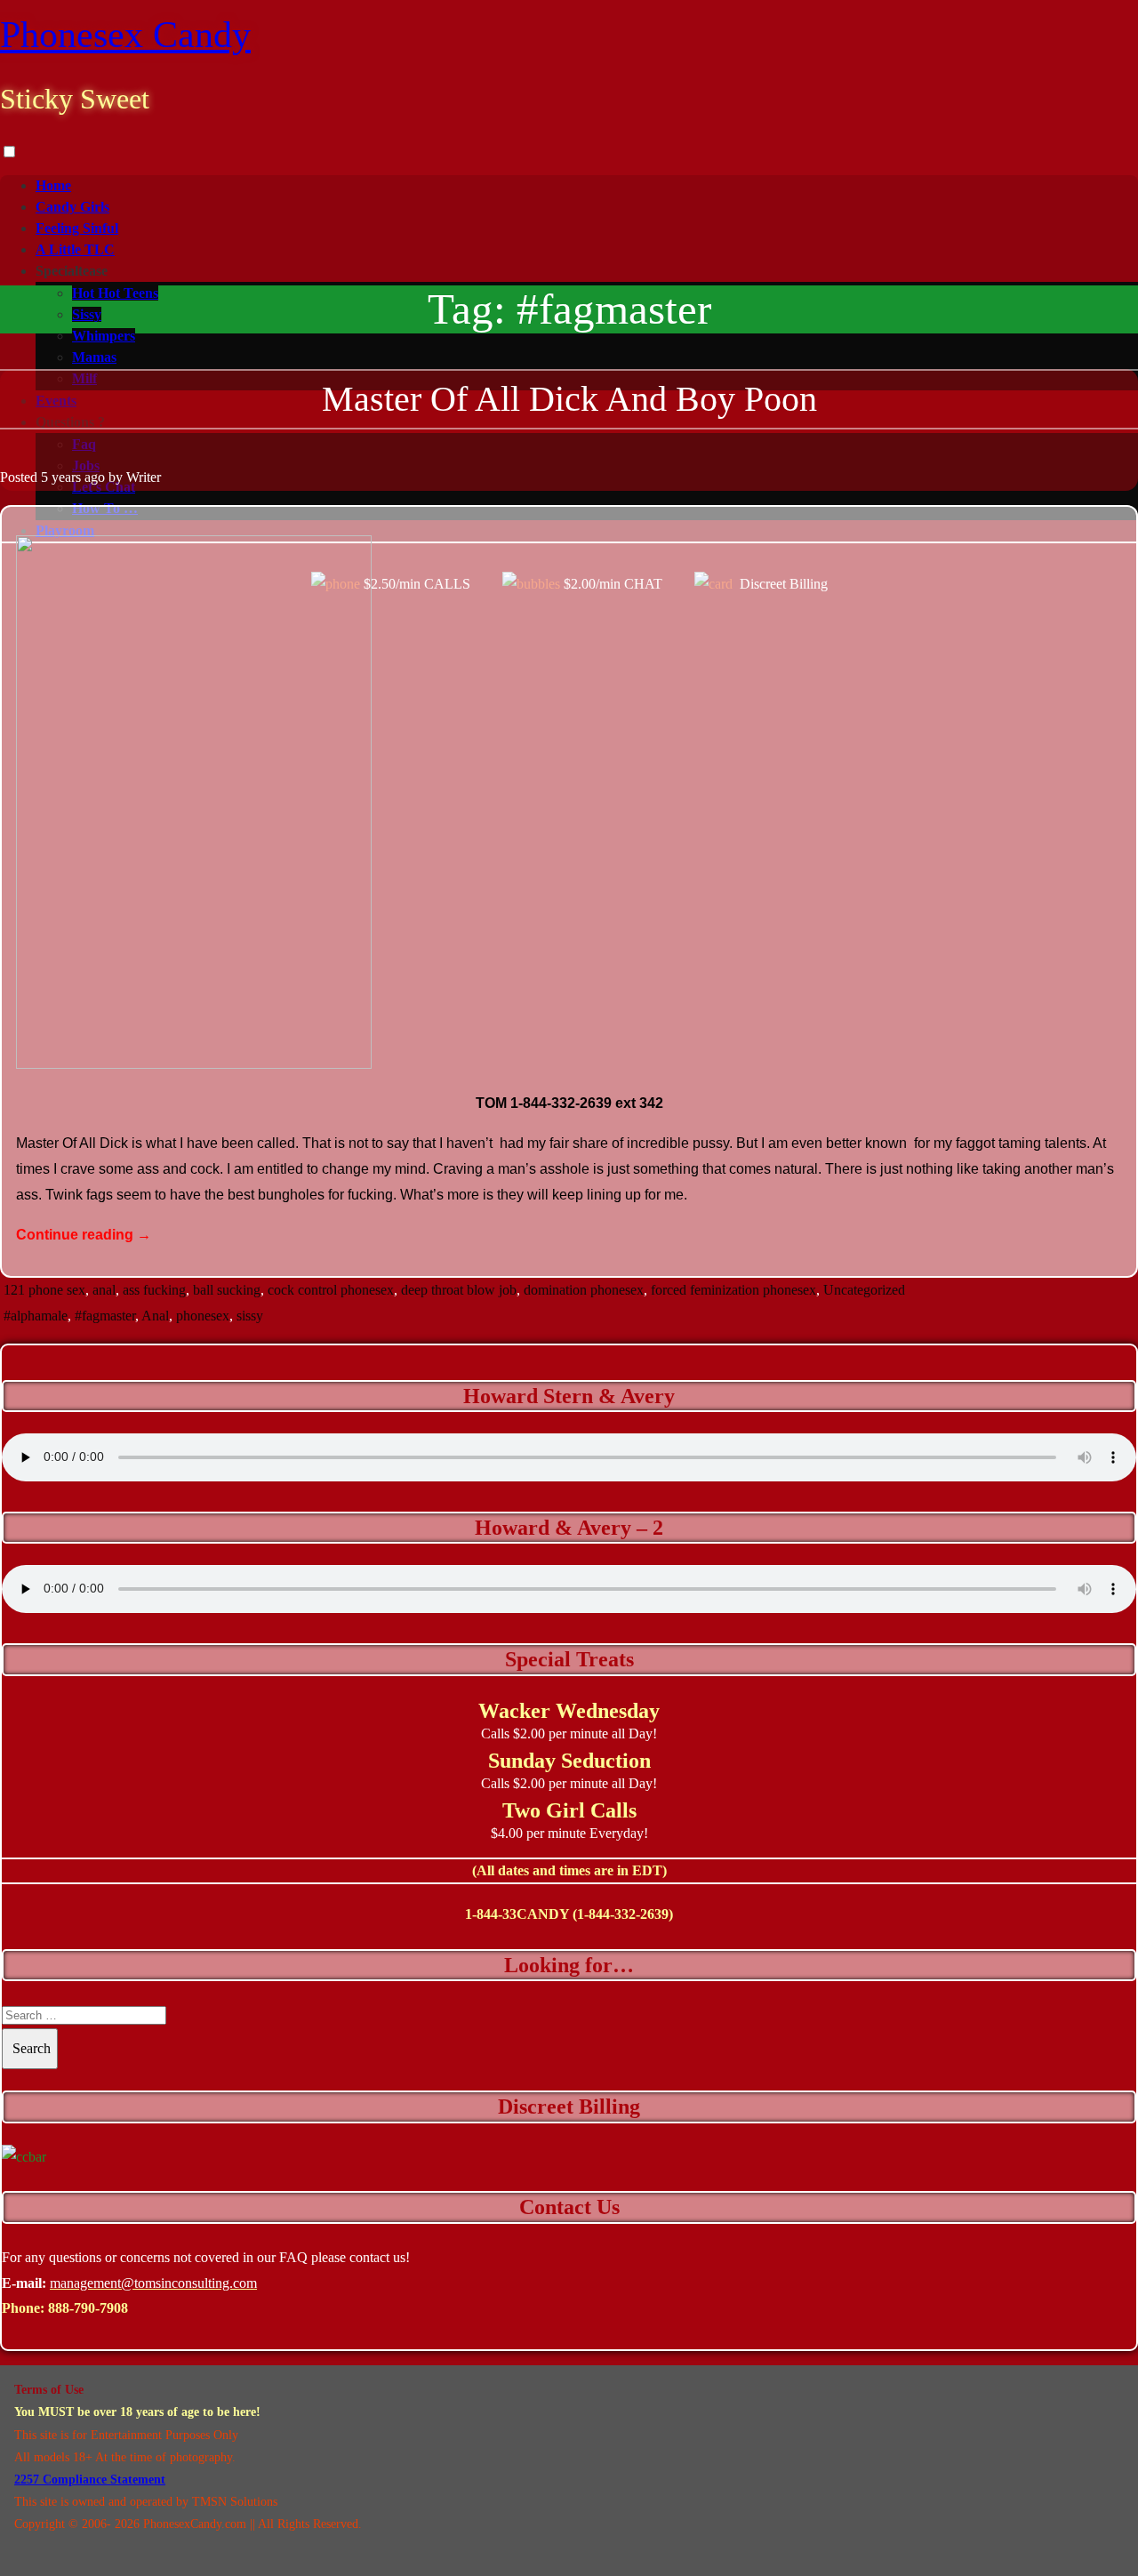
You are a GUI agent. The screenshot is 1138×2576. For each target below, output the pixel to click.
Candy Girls (72, 207)
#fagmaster (105, 1316)
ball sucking (227, 1290)
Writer (144, 477)
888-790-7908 (88, 2308)
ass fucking (154, 1290)
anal (104, 1290)
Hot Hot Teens (115, 293)
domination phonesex (584, 1290)
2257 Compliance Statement (90, 2480)
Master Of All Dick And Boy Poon (569, 399)
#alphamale (36, 1316)
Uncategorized (864, 1290)
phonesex (203, 1316)
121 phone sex (44, 1290)
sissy (250, 1316)
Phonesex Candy (125, 35)
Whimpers (104, 336)
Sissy (87, 314)
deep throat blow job (459, 1290)
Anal (155, 1316)
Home (53, 185)
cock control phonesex (331, 1290)
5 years (61, 477)
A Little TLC (75, 249)
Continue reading (84, 1235)
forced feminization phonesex (733, 1290)
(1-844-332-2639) (623, 1914)
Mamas (94, 357)
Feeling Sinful (77, 228)
